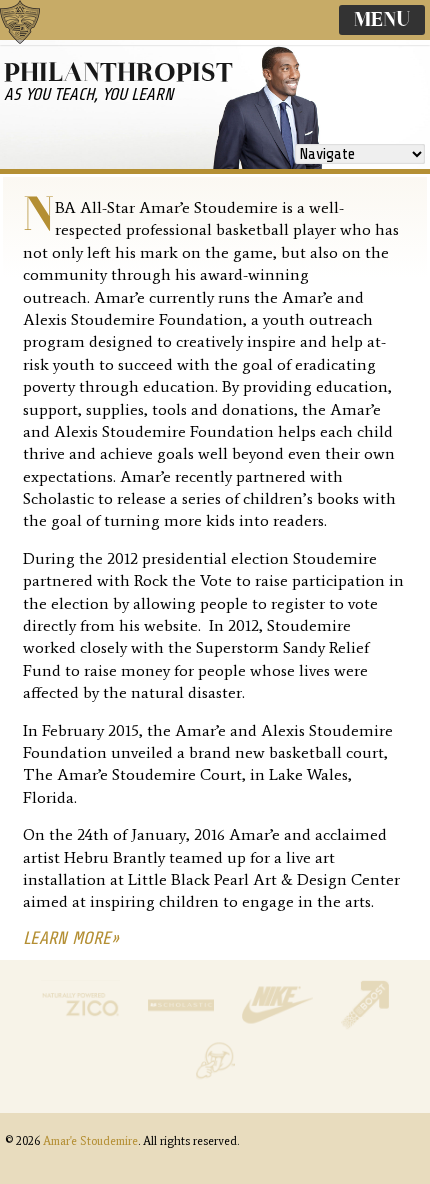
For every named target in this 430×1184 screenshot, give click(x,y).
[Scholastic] (183, 1024)
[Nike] (279, 1024)
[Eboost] (365, 1024)
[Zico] (83, 1024)
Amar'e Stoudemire (40, 45)
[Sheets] (215, 1080)
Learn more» (71, 938)
